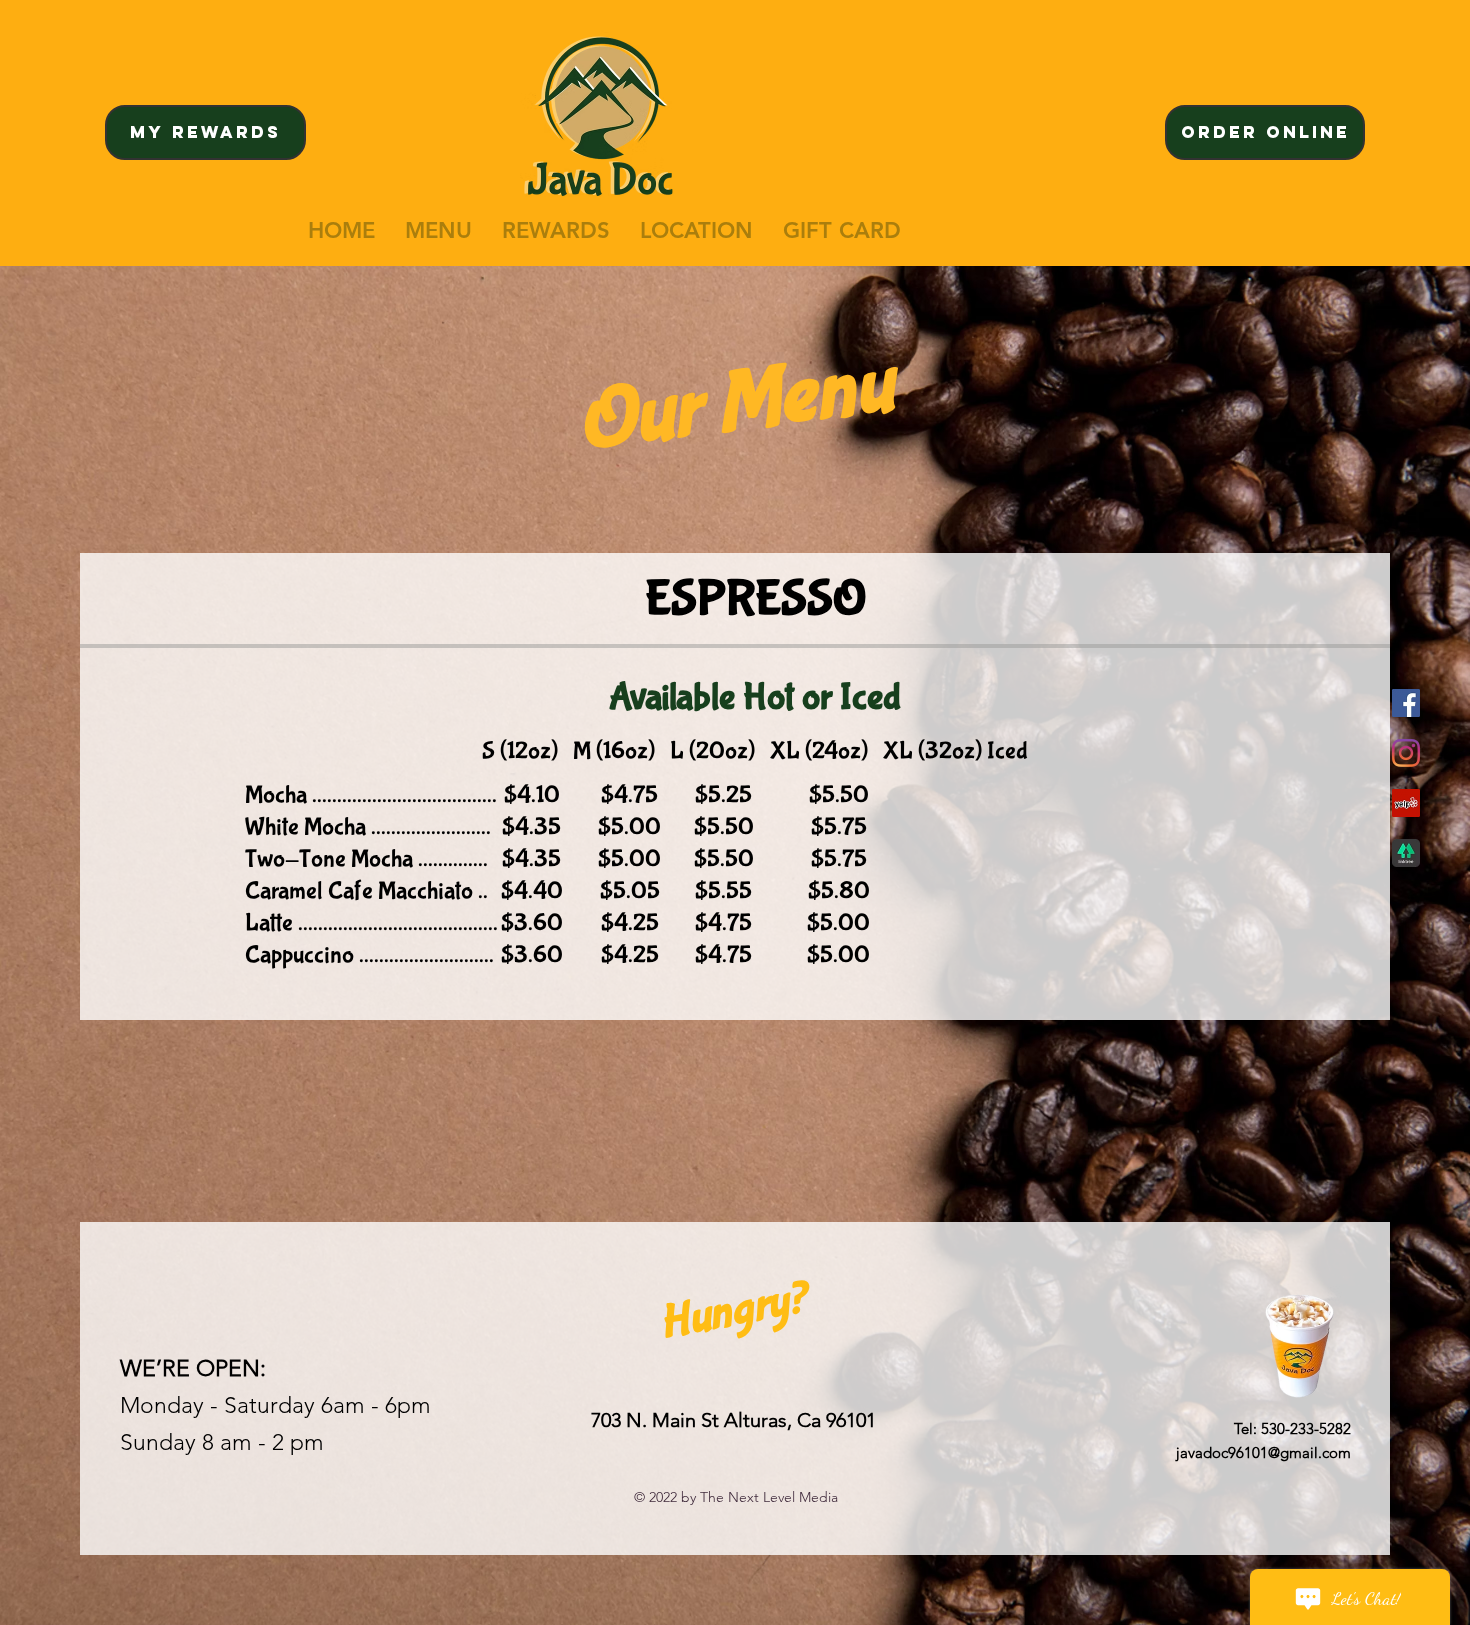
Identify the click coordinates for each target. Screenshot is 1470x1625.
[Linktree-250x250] (1406, 853)
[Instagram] (1406, 753)
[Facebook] (1406, 703)
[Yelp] (1406, 803)
